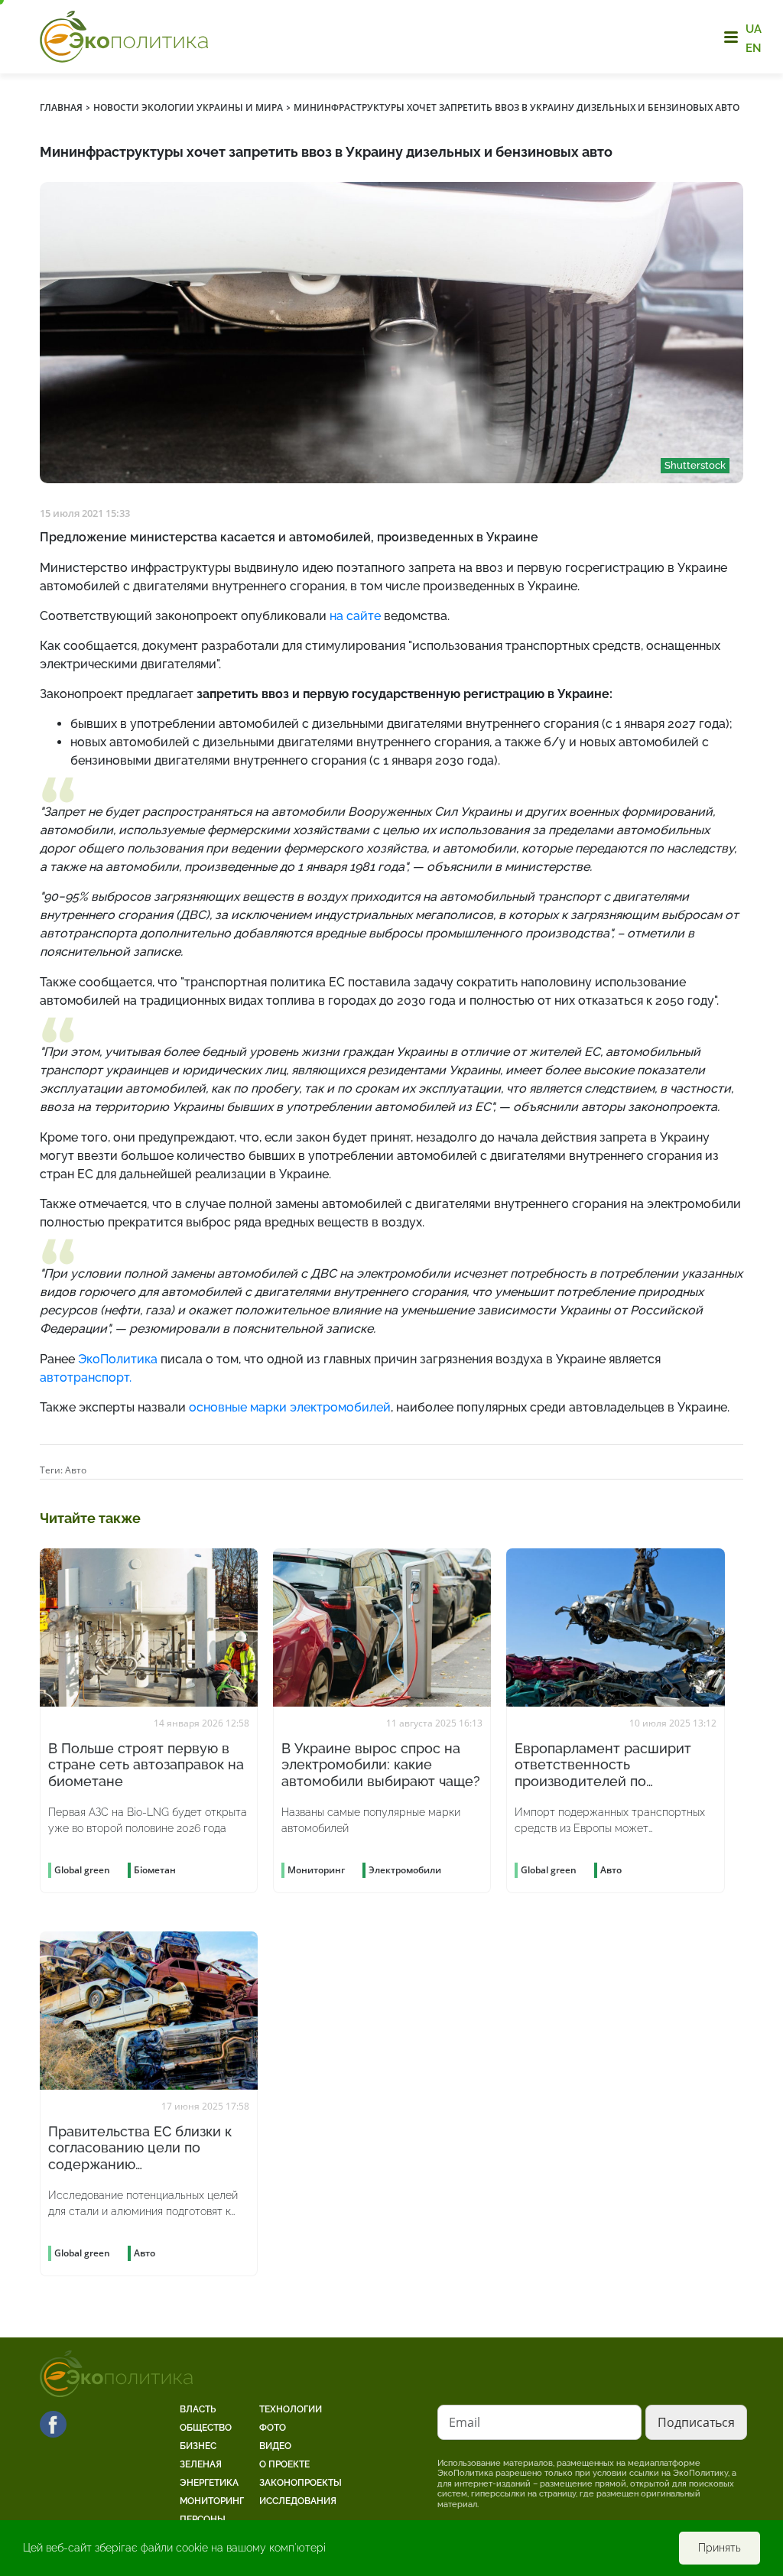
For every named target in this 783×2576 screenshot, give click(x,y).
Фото (273, 2428)
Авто (76, 1470)
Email (465, 2422)
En (754, 47)
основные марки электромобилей (290, 1407)
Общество (206, 2428)
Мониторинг (212, 2501)
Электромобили (405, 1870)
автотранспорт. (86, 1377)
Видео (275, 2446)
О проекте (284, 2464)
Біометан (155, 1870)
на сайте (355, 616)
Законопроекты (301, 2483)
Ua (754, 29)
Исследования (298, 2501)
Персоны (203, 2519)
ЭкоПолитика (118, 1359)
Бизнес (198, 2446)
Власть (198, 2409)
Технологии (291, 2409)
